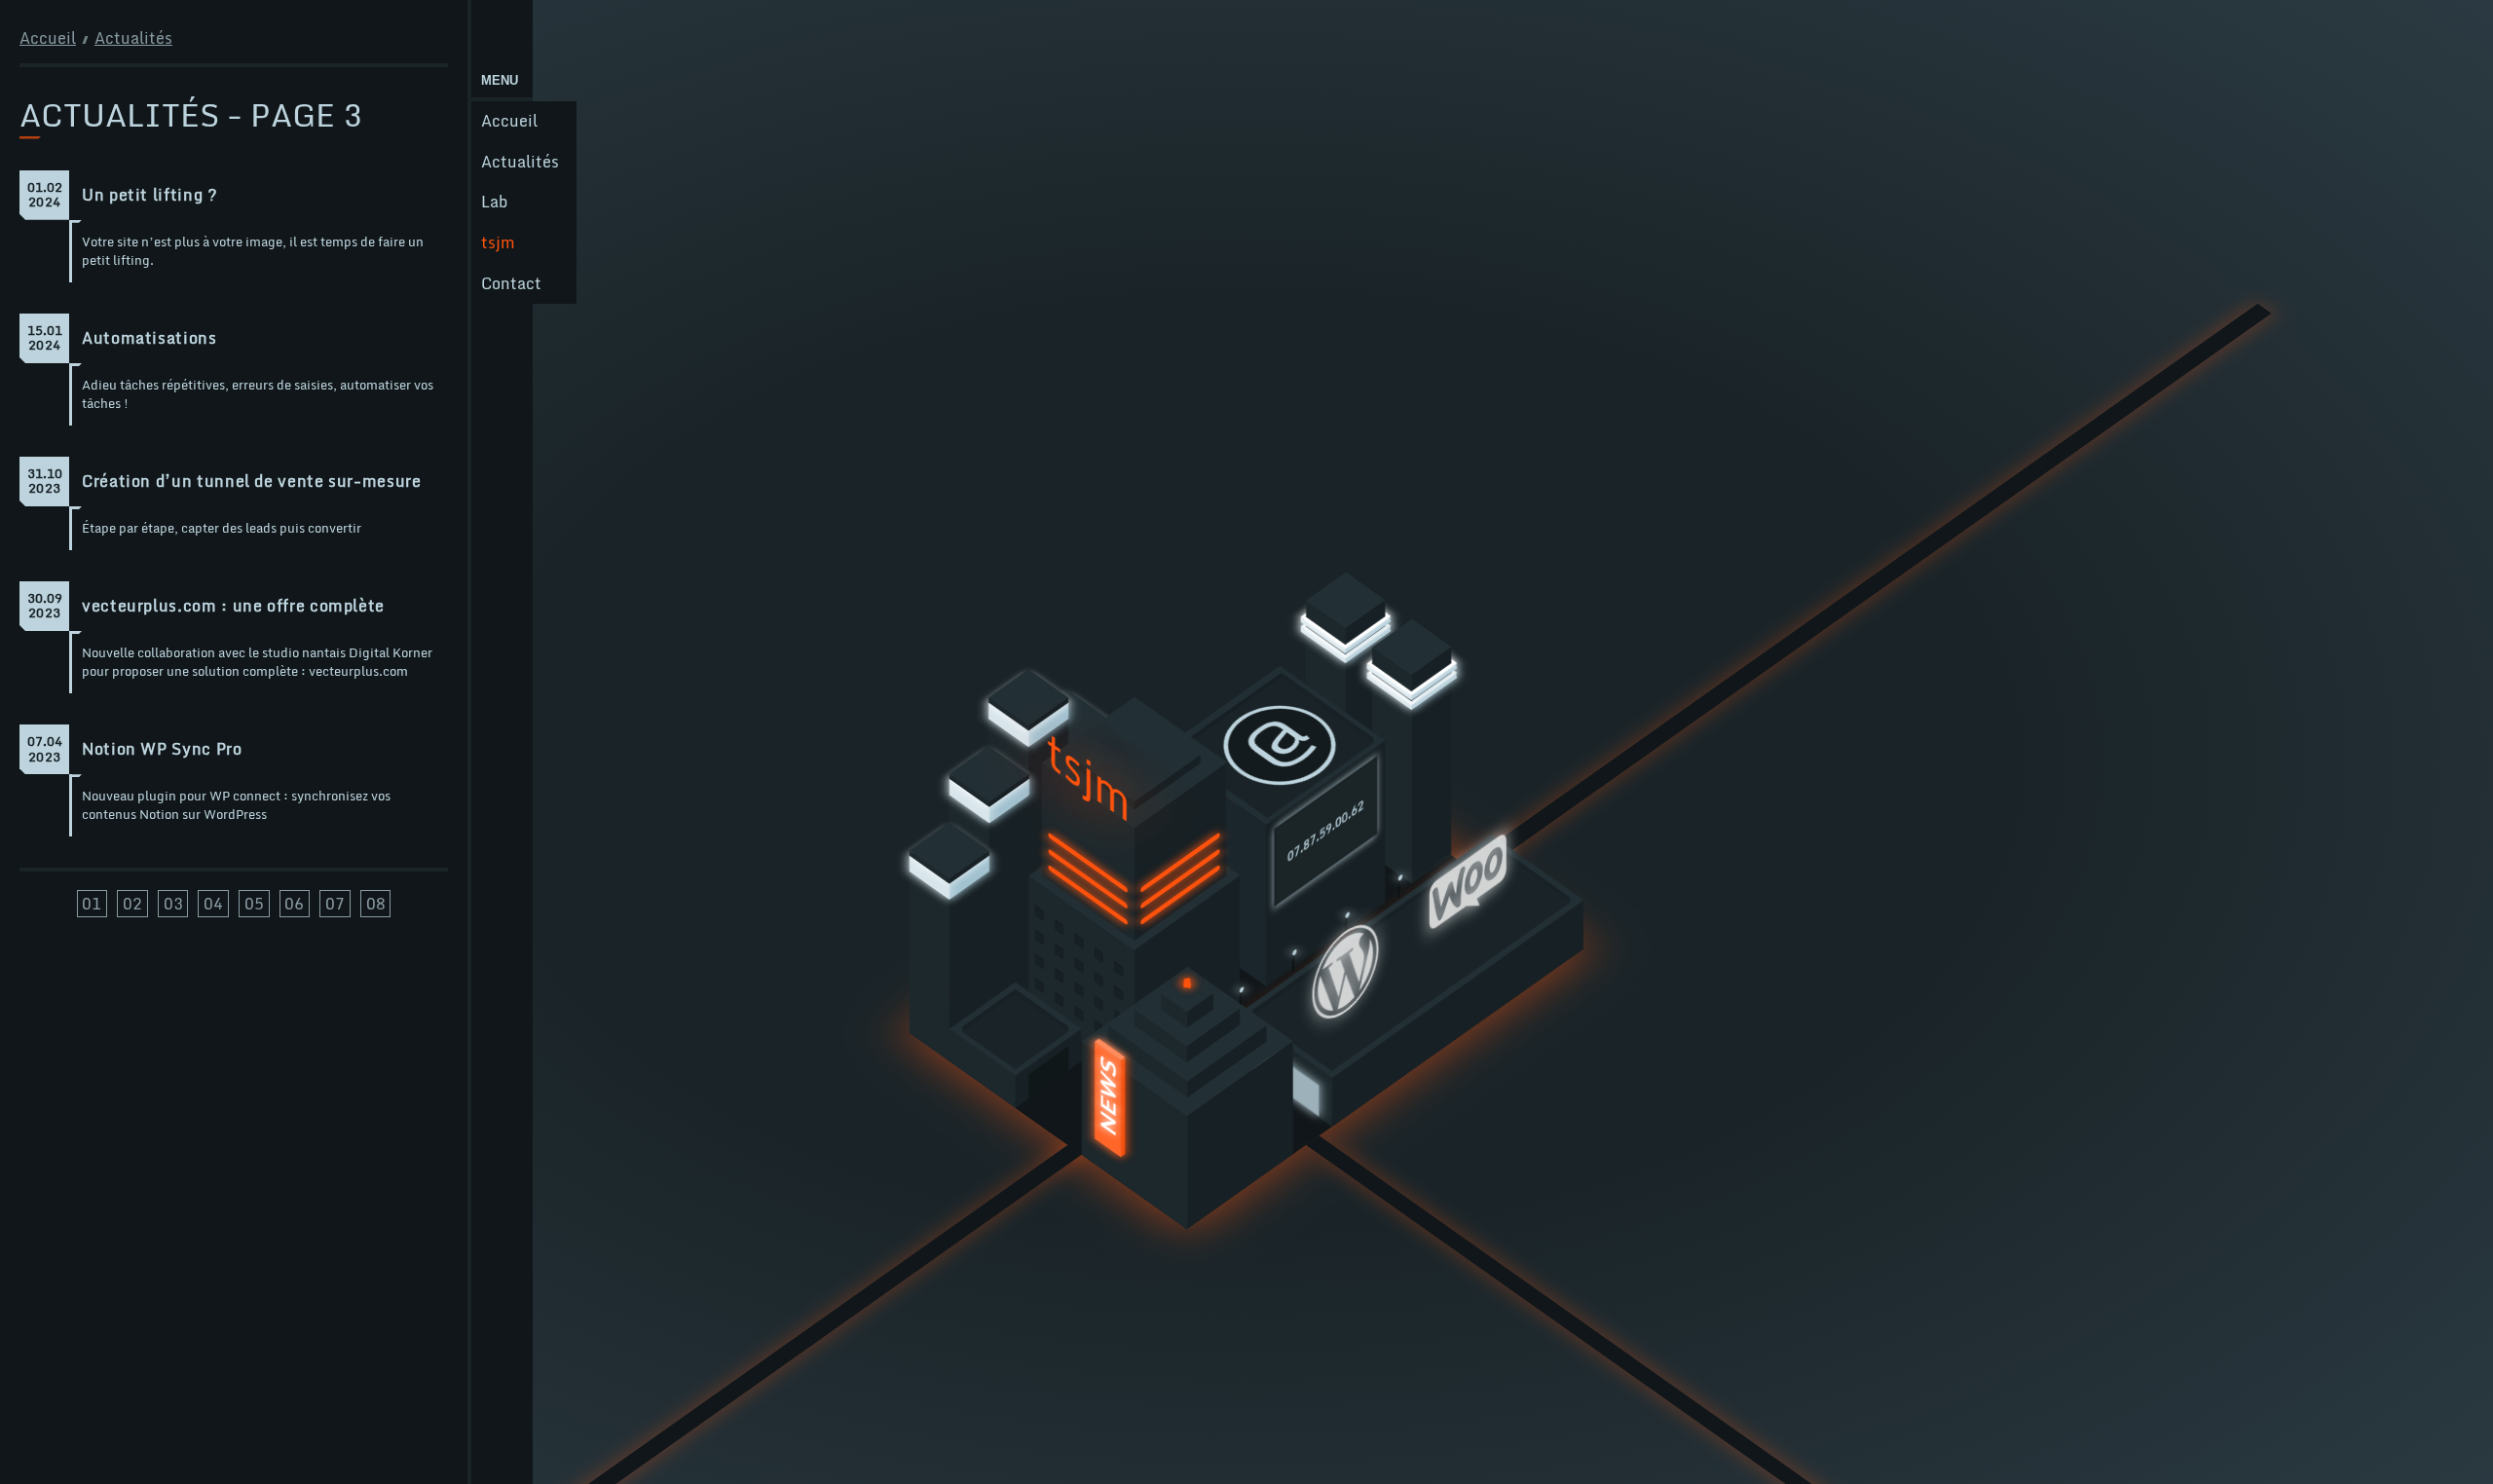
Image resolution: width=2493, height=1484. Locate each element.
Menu (500, 80)
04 (213, 904)
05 (254, 904)
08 (376, 904)
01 (92, 904)
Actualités (520, 162)
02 (132, 904)
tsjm (498, 242)
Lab (494, 202)
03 (173, 904)
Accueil (509, 121)
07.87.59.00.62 (1326, 831)
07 (335, 904)
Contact (511, 283)
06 (294, 904)
